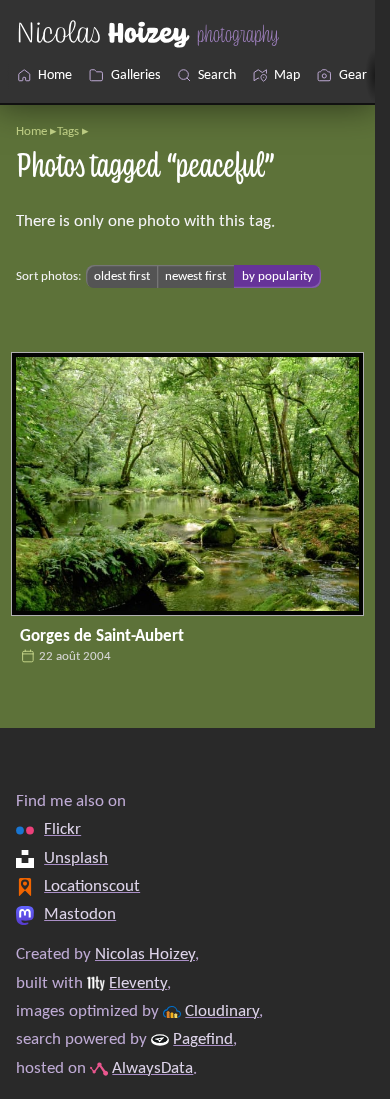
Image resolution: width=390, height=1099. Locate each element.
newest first (195, 276)
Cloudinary (222, 1011)
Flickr (62, 829)
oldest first (122, 276)
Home (31, 131)
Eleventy (138, 983)
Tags (68, 131)
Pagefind (203, 1039)
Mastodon (80, 914)
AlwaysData (152, 1068)
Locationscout (92, 886)
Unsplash (76, 858)
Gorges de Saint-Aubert (102, 636)
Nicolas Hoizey (145, 954)
